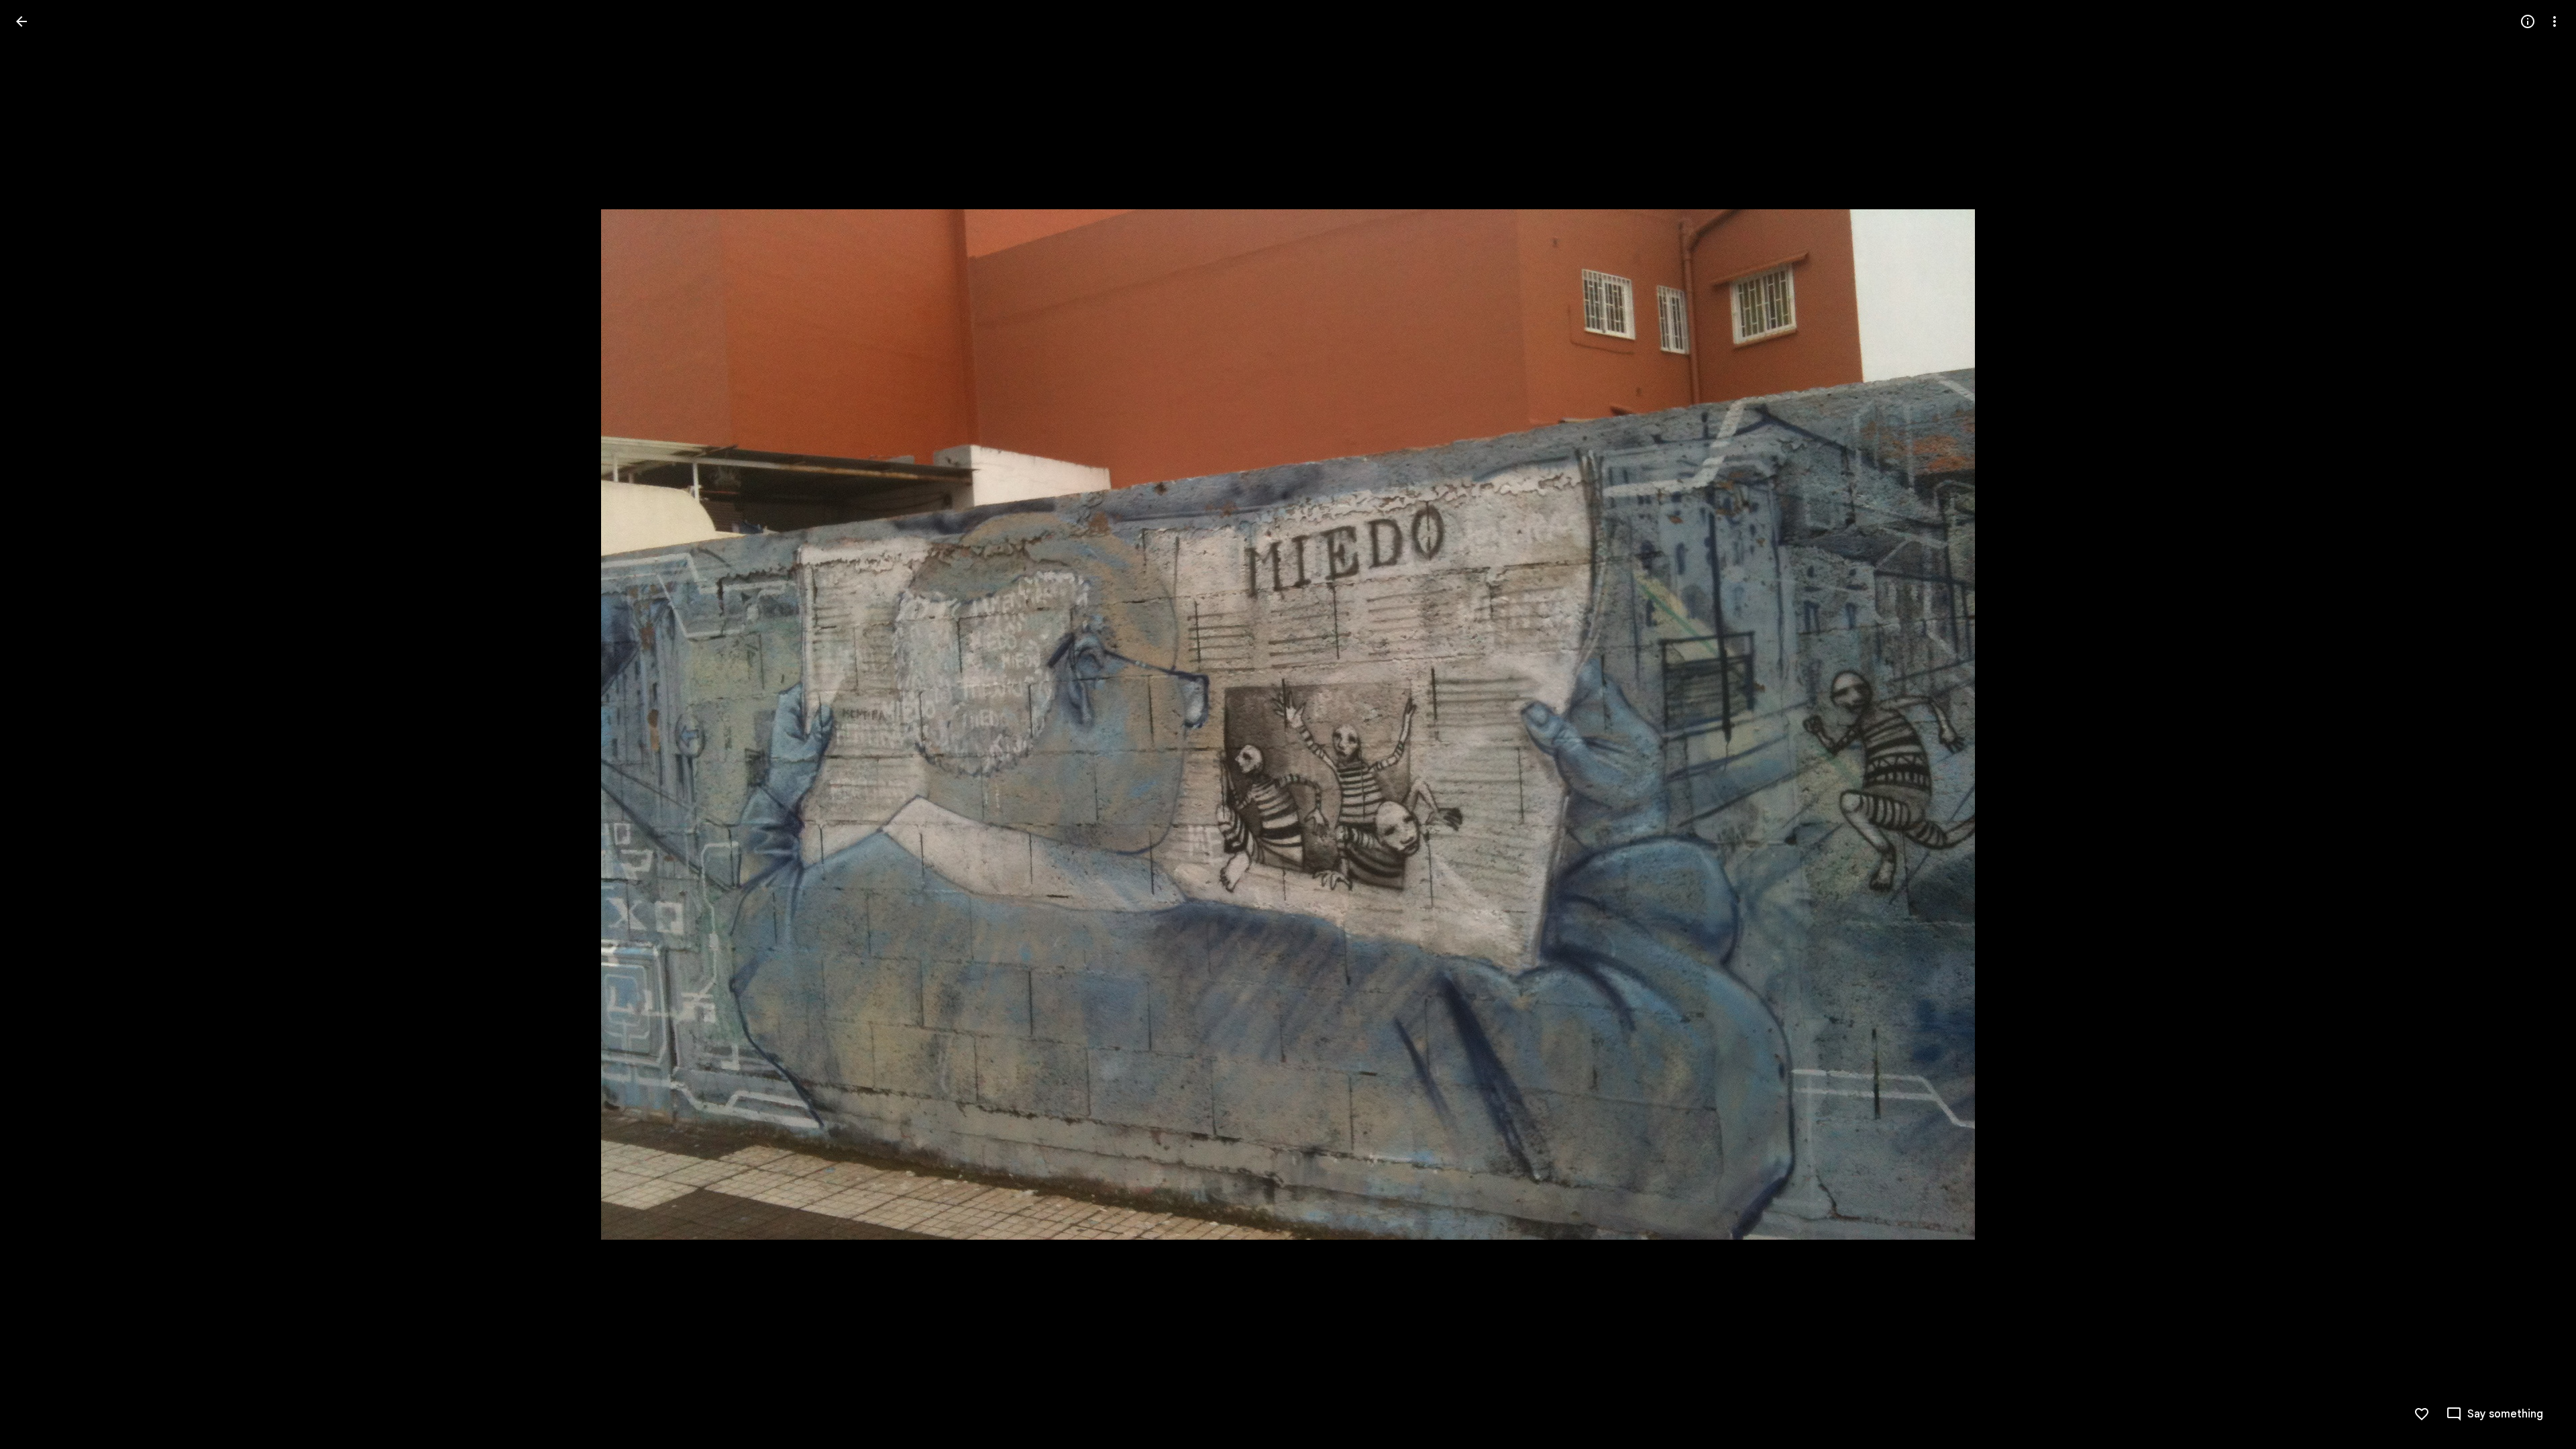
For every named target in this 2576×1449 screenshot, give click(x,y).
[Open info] (2528, 21)
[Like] (2422, 1414)
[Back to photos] (21, 21)
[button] (38, 724)
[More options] (2555, 21)
